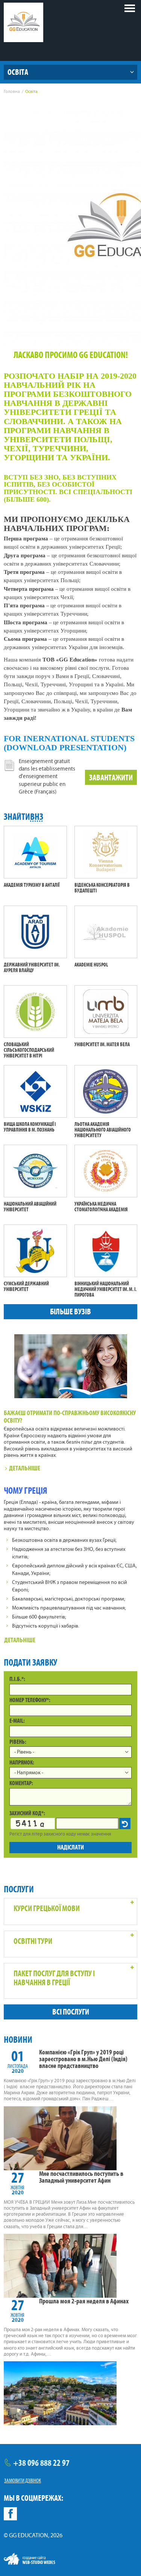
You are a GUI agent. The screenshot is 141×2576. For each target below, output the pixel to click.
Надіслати (70, 1847)
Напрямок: (22, 1762)
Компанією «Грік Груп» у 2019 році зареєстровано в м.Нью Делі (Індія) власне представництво (83, 2059)
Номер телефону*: (30, 1700)
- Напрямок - (29, 1773)
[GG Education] (23, 22)
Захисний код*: (27, 1813)
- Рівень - (24, 1752)
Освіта (18, 72)
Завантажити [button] (111, 778)
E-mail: (17, 1721)
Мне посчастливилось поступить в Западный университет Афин (81, 2177)
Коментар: (21, 1783)
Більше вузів (70, 1312)
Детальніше (25, 1468)
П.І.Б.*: (17, 1679)
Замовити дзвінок (23, 2480)
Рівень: (18, 1742)
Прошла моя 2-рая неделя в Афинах (84, 2301)
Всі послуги (71, 2012)
